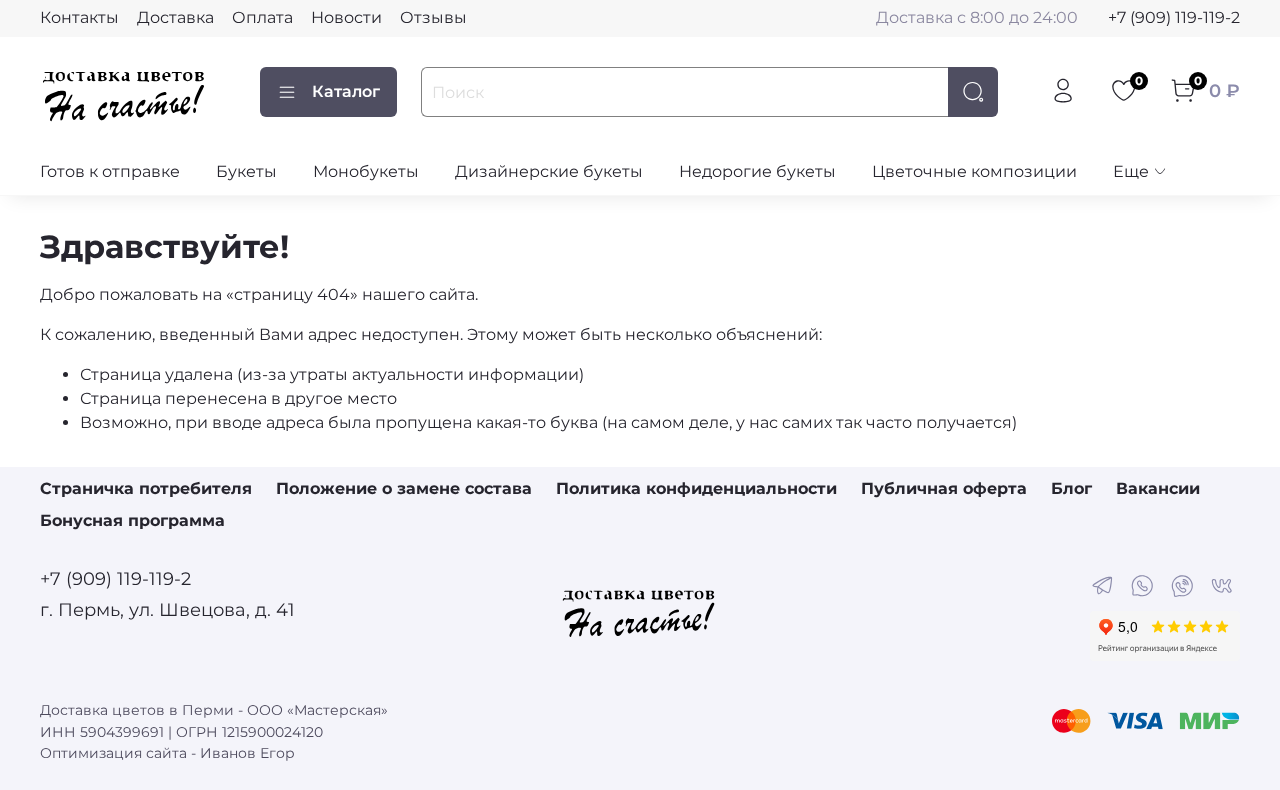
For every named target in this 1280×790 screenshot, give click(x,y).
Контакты (79, 17)
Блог (1071, 488)
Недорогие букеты (757, 171)
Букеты (246, 171)
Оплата (262, 17)
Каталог (346, 91)
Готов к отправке (110, 171)
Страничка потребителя (146, 488)
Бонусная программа (132, 520)
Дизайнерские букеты (549, 171)
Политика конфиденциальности (696, 488)
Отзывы (433, 17)
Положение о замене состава (404, 488)
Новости (346, 17)
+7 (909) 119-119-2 (1174, 17)
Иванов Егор (247, 753)
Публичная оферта (944, 488)
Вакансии (1158, 488)
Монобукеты (366, 171)
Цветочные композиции (974, 171)
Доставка (175, 17)
